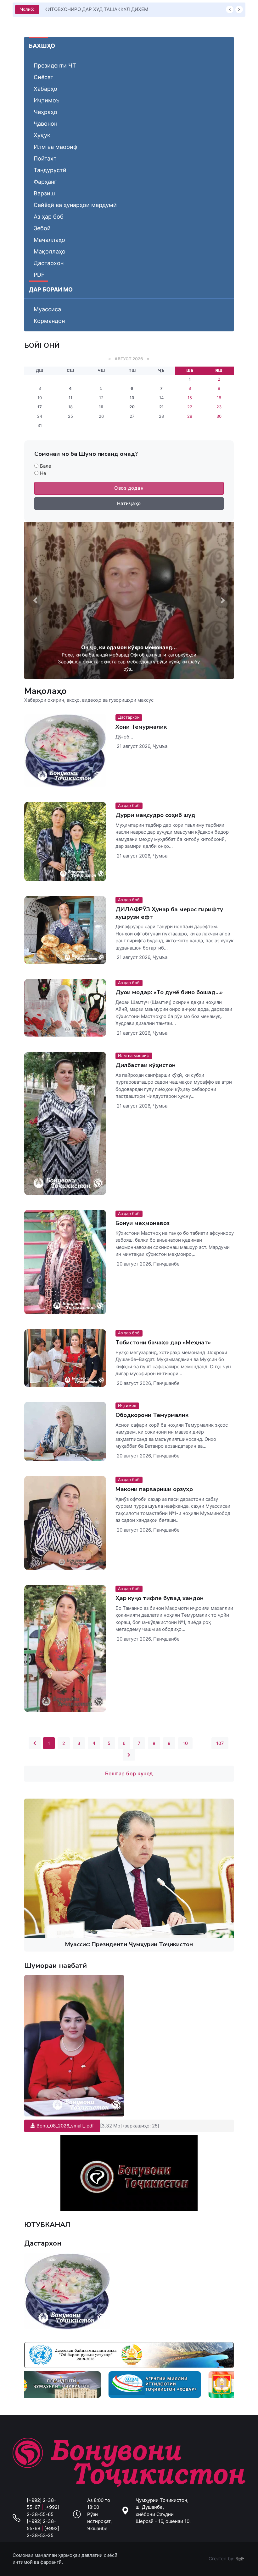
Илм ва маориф (55, 147)
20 (132, 407)
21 (161, 407)
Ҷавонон (45, 124)
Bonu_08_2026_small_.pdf (64, 2126)
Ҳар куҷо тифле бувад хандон (160, 1598)
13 (132, 398)
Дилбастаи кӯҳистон (146, 1065)
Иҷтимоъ (47, 100)
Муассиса (47, 309)
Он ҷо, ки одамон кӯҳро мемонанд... (129, 647)
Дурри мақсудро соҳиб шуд (155, 815)
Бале (46, 466)
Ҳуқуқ (42, 135)
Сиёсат (44, 77)
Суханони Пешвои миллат (74, 9)
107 (220, 1743)
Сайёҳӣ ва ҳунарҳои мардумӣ (75, 205)
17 (40, 407)
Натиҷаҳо (129, 503)
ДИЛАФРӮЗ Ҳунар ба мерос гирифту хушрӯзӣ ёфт (169, 913)
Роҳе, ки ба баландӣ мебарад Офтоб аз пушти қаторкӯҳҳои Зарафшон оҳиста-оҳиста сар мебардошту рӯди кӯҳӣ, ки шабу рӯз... (129, 662)
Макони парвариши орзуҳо (154, 1490)
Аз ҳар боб (49, 217)
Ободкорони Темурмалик (152, 1415)
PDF (39, 275)
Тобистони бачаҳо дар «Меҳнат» (163, 1342)
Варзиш (44, 193)
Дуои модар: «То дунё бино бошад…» (169, 993)
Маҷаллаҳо (49, 240)
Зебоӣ (42, 228)
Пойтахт (45, 158)
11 (70, 398)
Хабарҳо (45, 89)
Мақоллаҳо (50, 251)
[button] (35, 600)
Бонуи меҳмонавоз (143, 1223)
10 (185, 1743)
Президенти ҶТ (55, 65)
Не (43, 473)
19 (101, 407)
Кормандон (49, 321)
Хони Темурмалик (141, 727)
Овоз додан (129, 488)
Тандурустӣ (50, 170)
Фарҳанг (45, 182)
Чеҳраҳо (45, 112)
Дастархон (49, 263)
